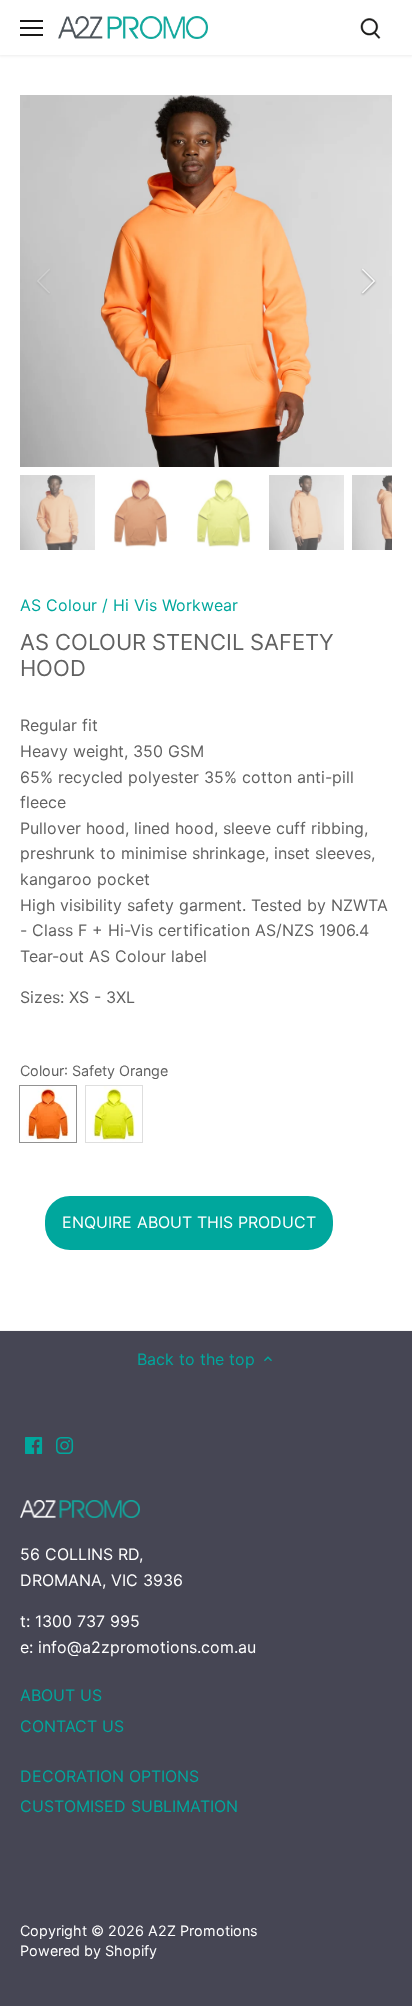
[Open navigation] (31, 28)
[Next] (367, 281)
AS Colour (58, 605)
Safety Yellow (114, 1114)
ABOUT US (61, 1695)
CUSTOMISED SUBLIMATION (129, 1806)
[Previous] (45, 281)
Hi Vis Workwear (175, 605)
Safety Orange (48, 1114)
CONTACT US (72, 1726)
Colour (42, 1070)
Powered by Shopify (88, 1950)
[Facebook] (33, 1444)
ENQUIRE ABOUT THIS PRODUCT (189, 1222)
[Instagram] (64, 1444)
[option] (206, 281)
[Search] (370, 27)
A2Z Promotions (203, 1930)
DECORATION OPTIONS (109, 1776)
